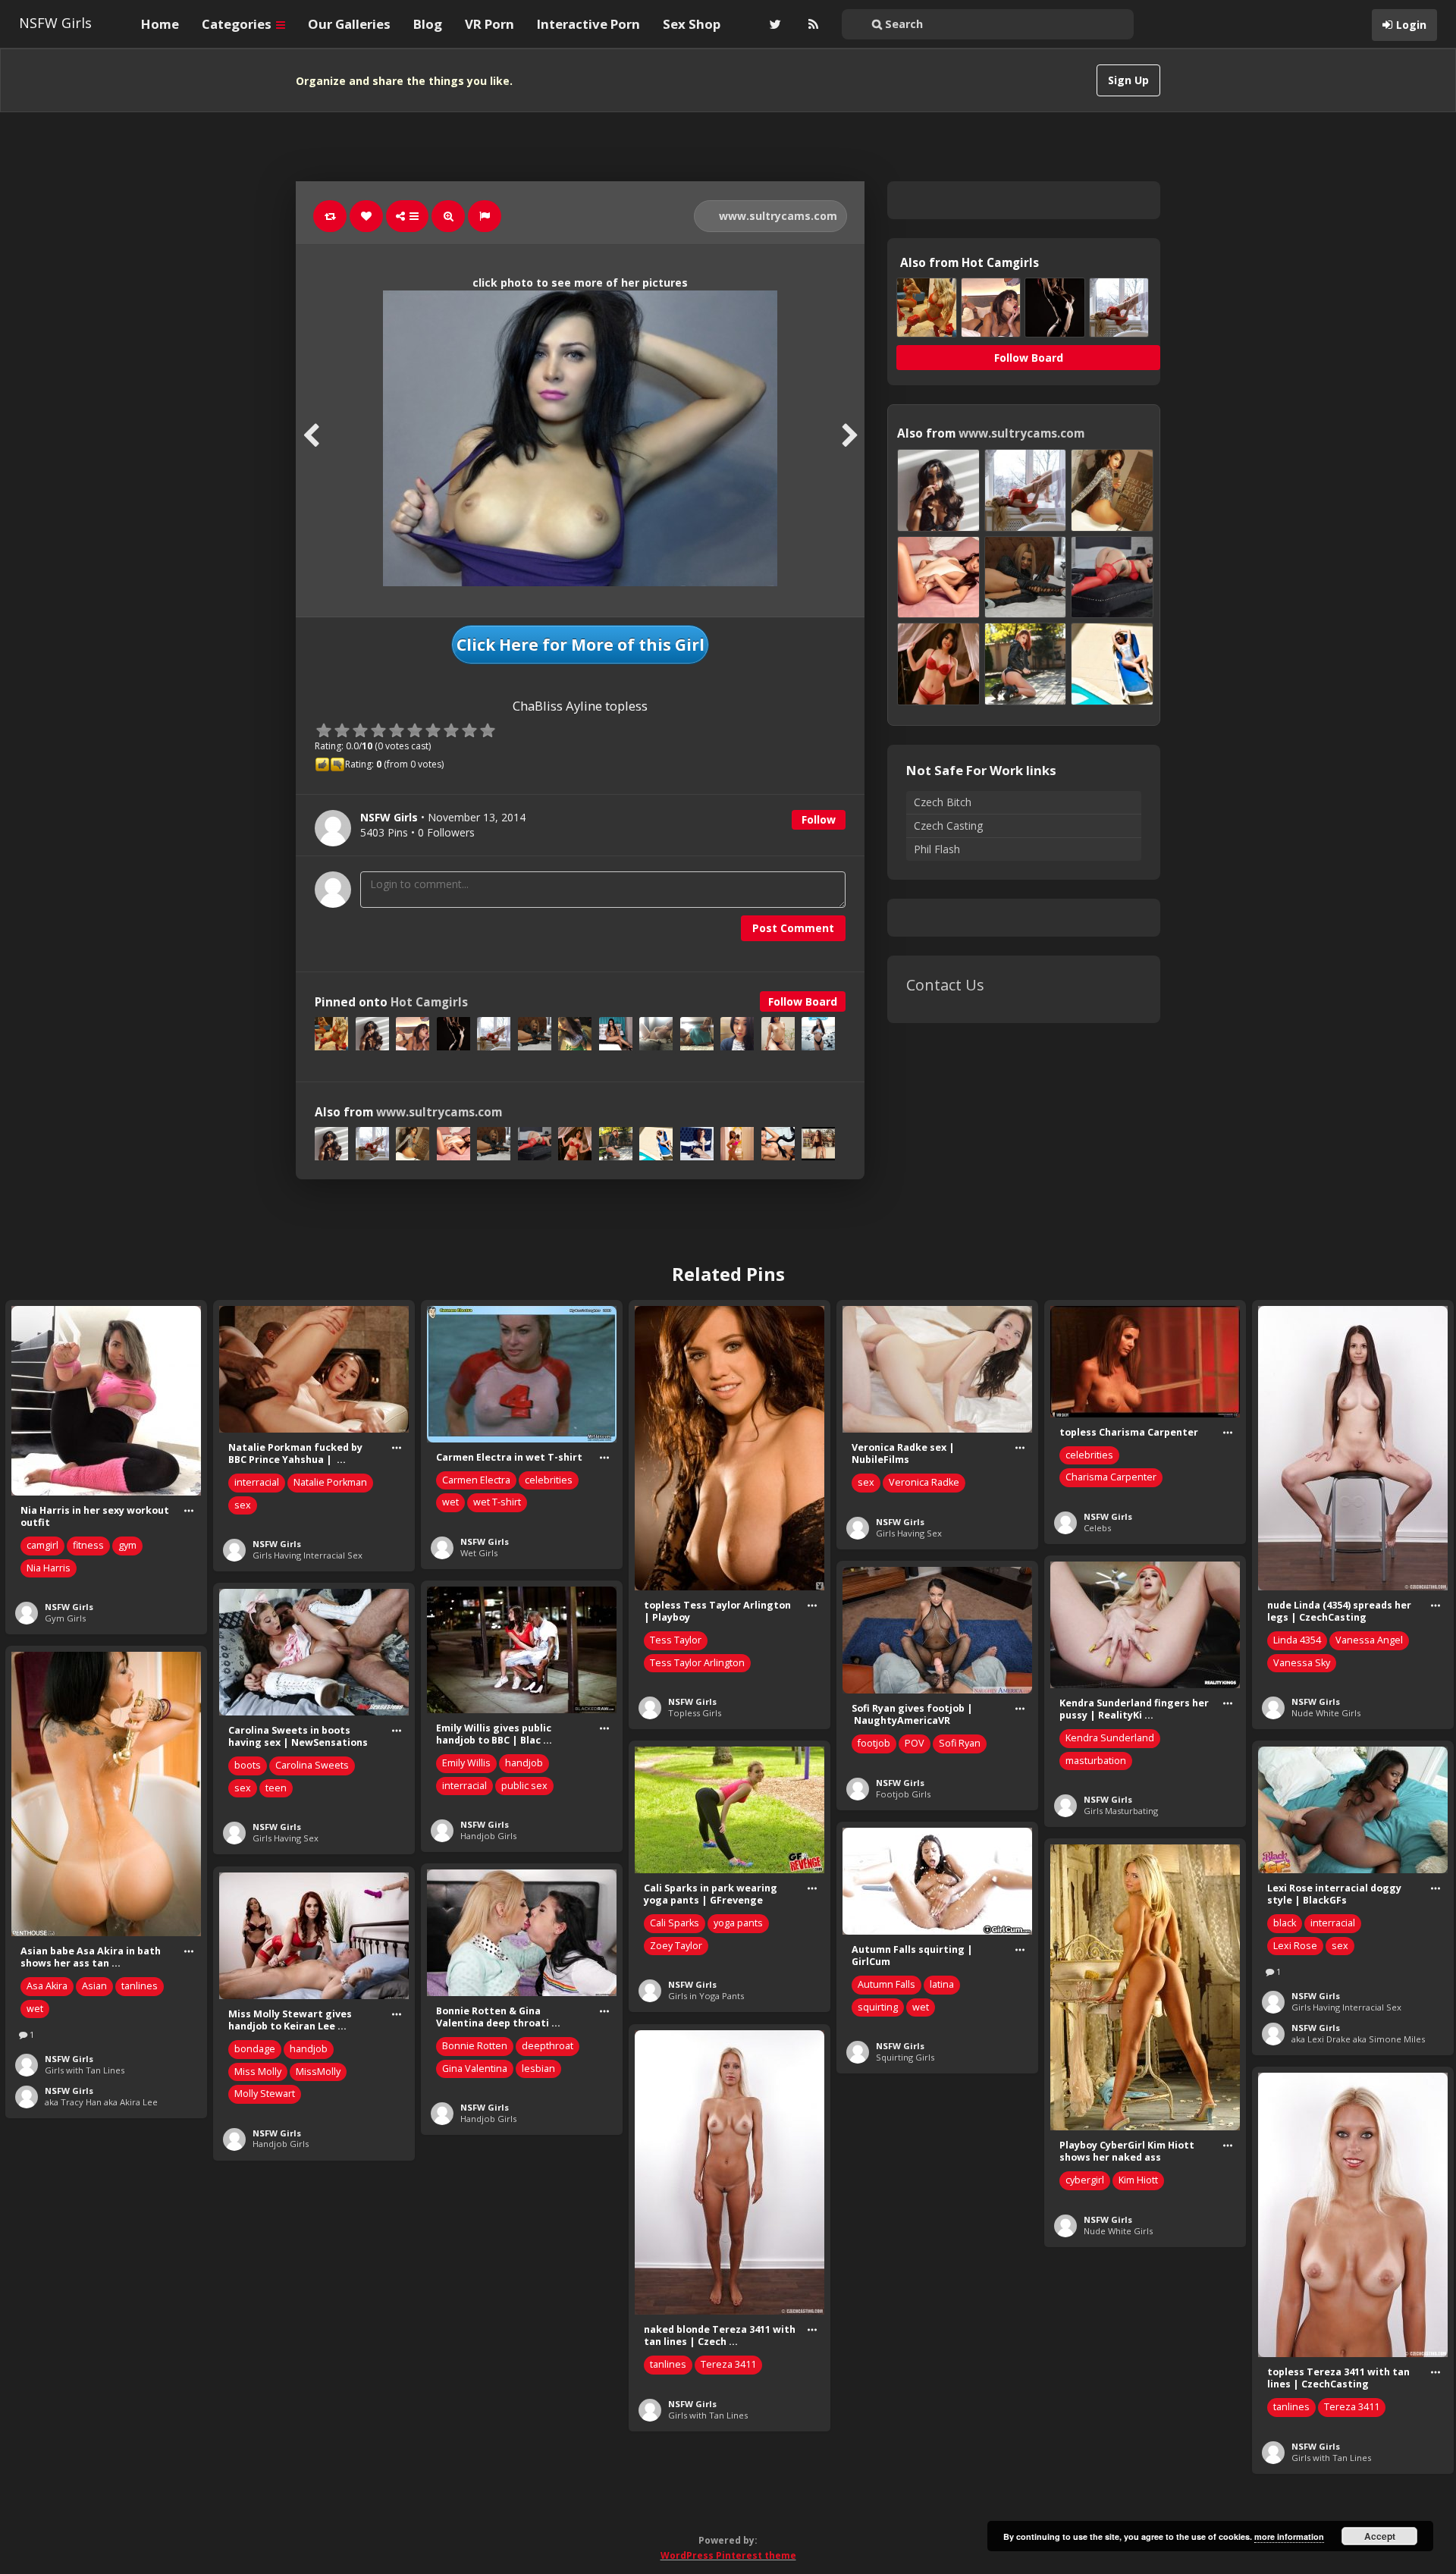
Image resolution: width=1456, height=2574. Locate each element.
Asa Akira (47, 1986)
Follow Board (803, 1001)
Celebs (1097, 1528)
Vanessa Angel (1369, 1640)
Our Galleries (349, 24)
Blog (428, 24)
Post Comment (793, 928)
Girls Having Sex (909, 1533)
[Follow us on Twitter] (773, 24)
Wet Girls (479, 1553)
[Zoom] (448, 216)
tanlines (140, 1986)
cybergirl (1085, 2180)
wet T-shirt (497, 1502)
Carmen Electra (476, 1480)
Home (160, 24)
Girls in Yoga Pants (706, 1996)
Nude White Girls (1326, 1713)
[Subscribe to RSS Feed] (811, 24)
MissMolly (318, 2072)
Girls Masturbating (1121, 1811)
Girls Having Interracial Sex (308, 1555)
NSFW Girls (55, 23)
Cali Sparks (675, 1923)
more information (1289, 2536)
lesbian (538, 2069)
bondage (255, 2049)
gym (127, 1545)
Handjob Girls (488, 1836)
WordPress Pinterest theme (728, 2555)
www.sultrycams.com (777, 216)
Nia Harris (49, 1568)
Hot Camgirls (429, 1002)
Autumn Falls (886, 1984)
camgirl (42, 1545)
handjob (524, 1763)
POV (915, 1743)
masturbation (1096, 1761)
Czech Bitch (943, 802)
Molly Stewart (265, 2094)
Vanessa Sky (1302, 1663)
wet (450, 1502)
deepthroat (548, 2046)
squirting (878, 2007)
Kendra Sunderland (1110, 1738)
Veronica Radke (924, 1482)
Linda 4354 (1297, 1640)
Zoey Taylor (676, 1946)
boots (248, 1765)
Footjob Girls (903, 1794)
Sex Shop (692, 24)
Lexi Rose (1295, 1946)
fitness (88, 1545)
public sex (524, 1786)
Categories (238, 24)
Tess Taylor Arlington (697, 1663)
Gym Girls (65, 1618)
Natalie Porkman (330, 1482)
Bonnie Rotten (475, 2046)
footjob (874, 1743)
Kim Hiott (1138, 2180)
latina (942, 1984)
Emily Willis (466, 1763)
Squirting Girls (905, 2057)
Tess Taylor (676, 1640)
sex (243, 1505)
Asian (94, 1986)
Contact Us (945, 985)
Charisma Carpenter (1111, 1477)
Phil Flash (937, 849)
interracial (257, 1482)
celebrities (549, 1480)
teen (276, 1788)
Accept (1380, 2536)
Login (1411, 25)
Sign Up (1128, 80)
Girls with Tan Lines (85, 2070)
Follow (819, 819)
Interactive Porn (588, 24)
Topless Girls (695, 1713)
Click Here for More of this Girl (581, 645)
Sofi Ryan (960, 1743)
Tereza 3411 (728, 2364)
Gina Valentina (475, 2069)
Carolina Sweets (312, 1765)
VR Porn (490, 24)
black (1285, 1923)
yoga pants (738, 1923)
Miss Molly (258, 2072)
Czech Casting (948, 826)
